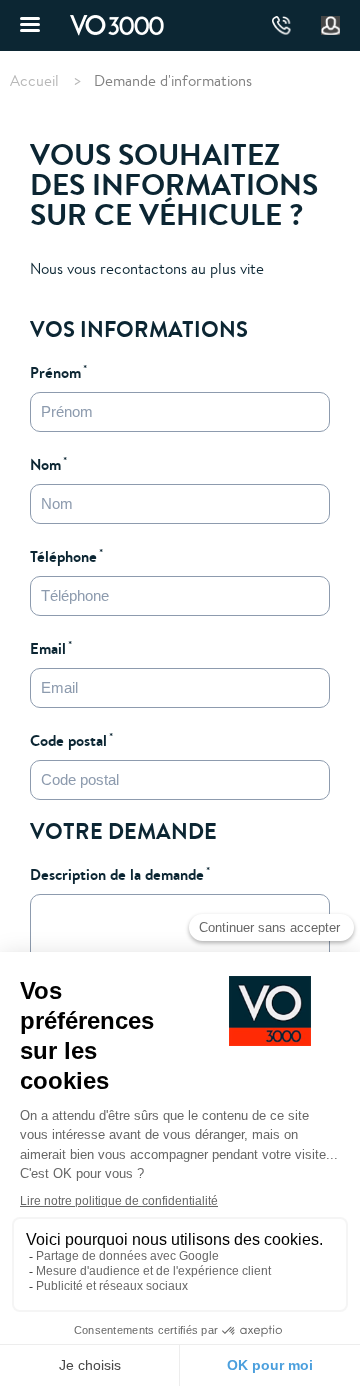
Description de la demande (117, 874)
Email (48, 648)
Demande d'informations (173, 80)
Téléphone (63, 556)
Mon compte (331, 26)
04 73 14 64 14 (281, 25)
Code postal (68, 740)
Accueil (34, 81)
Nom (45, 464)
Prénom (55, 372)
